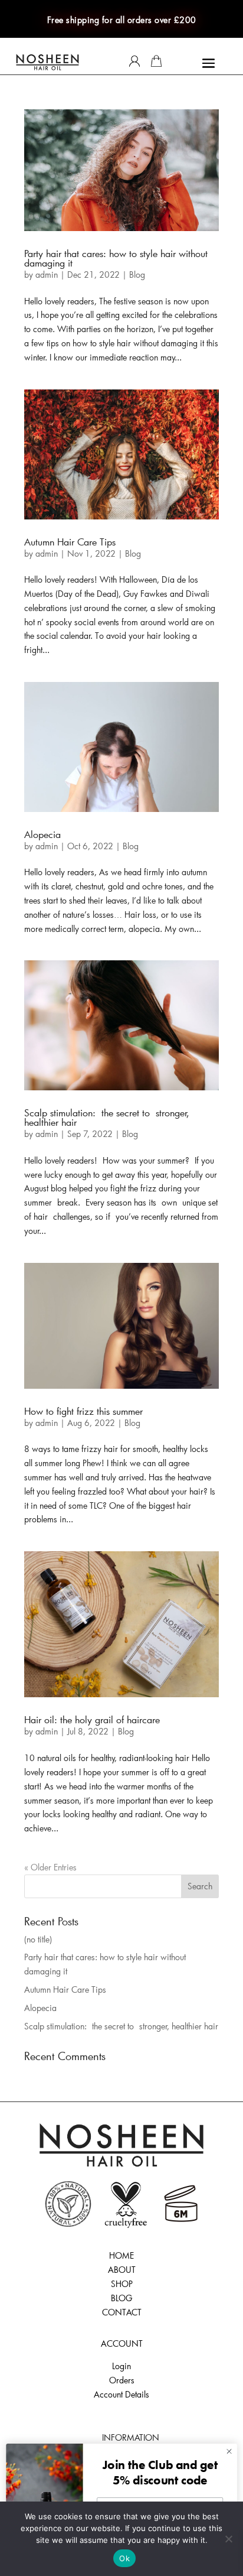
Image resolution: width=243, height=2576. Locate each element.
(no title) (38, 1939)
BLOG (121, 2298)
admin (47, 275)
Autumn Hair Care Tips (70, 542)
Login (121, 2366)
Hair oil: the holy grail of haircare (92, 1719)
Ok (124, 2558)
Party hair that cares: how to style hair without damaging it (116, 258)
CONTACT (122, 2312)
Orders (122, 2380)
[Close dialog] (229, 2451)
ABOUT (122, 2270)
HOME (121, 2255)
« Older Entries (50, 1867)
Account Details (121, 2394)
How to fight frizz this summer (83, 1411)
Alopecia (42, 834)
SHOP (122, 2284)
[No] (228, 2539)
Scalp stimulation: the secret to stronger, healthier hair (107, 1117)
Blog (137, 275)
